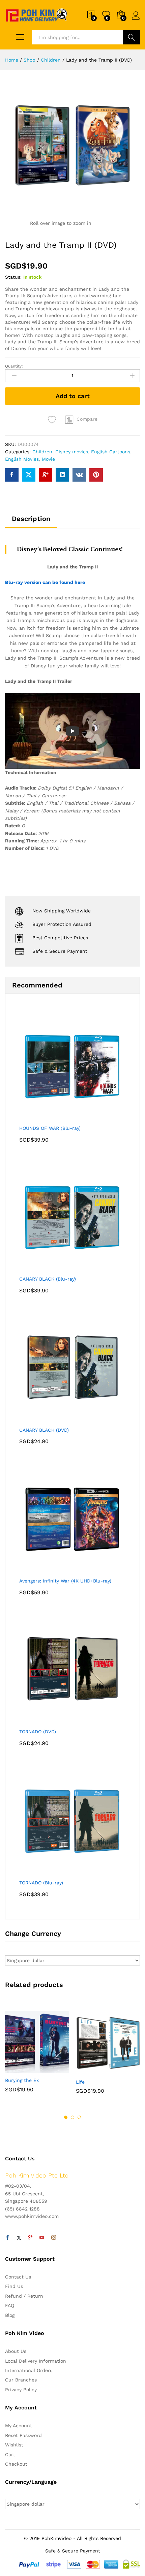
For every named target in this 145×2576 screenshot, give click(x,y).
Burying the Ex (22, 2080)
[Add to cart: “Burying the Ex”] (21, 2069)
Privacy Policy (21, 2390)
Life (80, 2082)
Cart (10, 2455)
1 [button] (66, 2117)
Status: (13, 277)
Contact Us (18, 2277)
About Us (16, 2351)
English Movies (22, 459)
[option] (37, 2057)
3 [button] (79, 2117)
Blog (10, 2315)
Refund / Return (24, 2296)
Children (42, 452)
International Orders (29, 2370)
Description (31, 519)
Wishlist (14, 2445)
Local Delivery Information (36, 2361)
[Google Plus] (30, 2238)
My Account (19, 2426)
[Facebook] (7, 2238)
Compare (87, 419)
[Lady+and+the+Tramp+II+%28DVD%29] (29, 475)
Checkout (16, 2464)
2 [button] (72, 2117)
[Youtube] (42, 2238)
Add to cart (73, 396)
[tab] (31, 522)
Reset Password (23, 2435)
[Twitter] (19, 2238)
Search (131, 37)
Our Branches (21, 2380)
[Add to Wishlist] (53, 420)
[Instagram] (54, 2238)
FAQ (10, 2305)
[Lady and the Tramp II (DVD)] (12, 475)
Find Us (14, 2286)
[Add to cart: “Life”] (91, 2071)
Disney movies (72, 452)
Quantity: (14, 366)
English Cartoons (111, 452)
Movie (48, 459)
